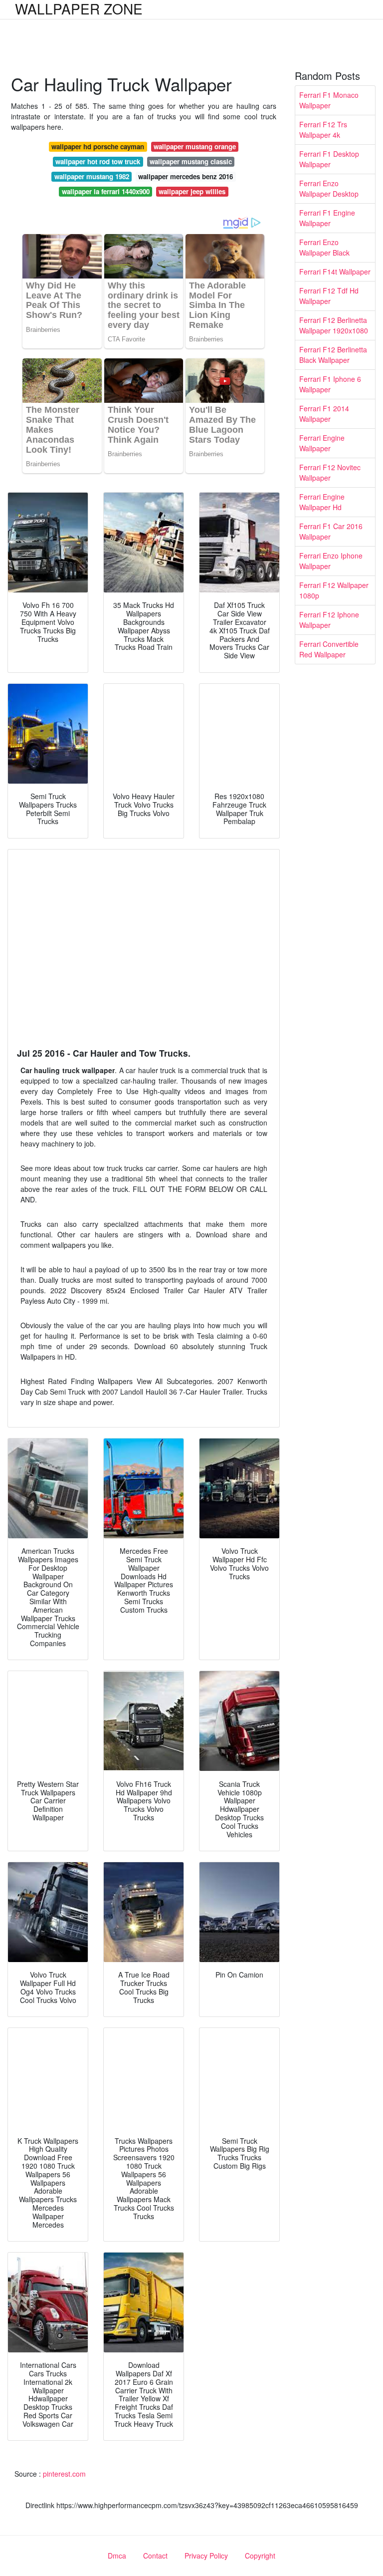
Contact (155, 2556)
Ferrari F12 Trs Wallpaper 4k (323, 130)
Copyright (260, 2556)
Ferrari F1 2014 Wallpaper (324, 414)
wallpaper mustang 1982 (92, 176)
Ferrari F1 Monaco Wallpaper (329, 100)
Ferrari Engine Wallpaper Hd (322, 502)
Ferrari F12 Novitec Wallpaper (330, 472)
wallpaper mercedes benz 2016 (186, 176)
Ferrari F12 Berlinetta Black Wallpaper (333, 355)
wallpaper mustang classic (191, 161)
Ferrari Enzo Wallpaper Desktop (329, 188)
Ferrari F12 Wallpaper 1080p (334, 590)
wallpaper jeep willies (192, 191)
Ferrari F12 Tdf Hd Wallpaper (329, 296)
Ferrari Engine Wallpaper (322, 443)
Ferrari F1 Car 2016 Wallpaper (331, 531)
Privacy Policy (206, 2556)
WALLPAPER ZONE (79, 8)
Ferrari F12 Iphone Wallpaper (329, 620)
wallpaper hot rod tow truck (98, 161)
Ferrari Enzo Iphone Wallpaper (331, 561)
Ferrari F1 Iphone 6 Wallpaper (330, 384)
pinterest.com (64, 2474)
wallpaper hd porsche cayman (98, 146)
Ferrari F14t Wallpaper (335, 272)
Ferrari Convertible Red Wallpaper (329, 649)
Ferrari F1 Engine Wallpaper (327, 218)
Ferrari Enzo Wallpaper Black (324, 247)
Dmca (117, 2556)
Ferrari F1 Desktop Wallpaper (329, 159)
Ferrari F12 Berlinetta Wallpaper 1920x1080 (334, 325)
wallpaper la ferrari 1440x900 (106, 191)
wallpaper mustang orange (195, 146)
